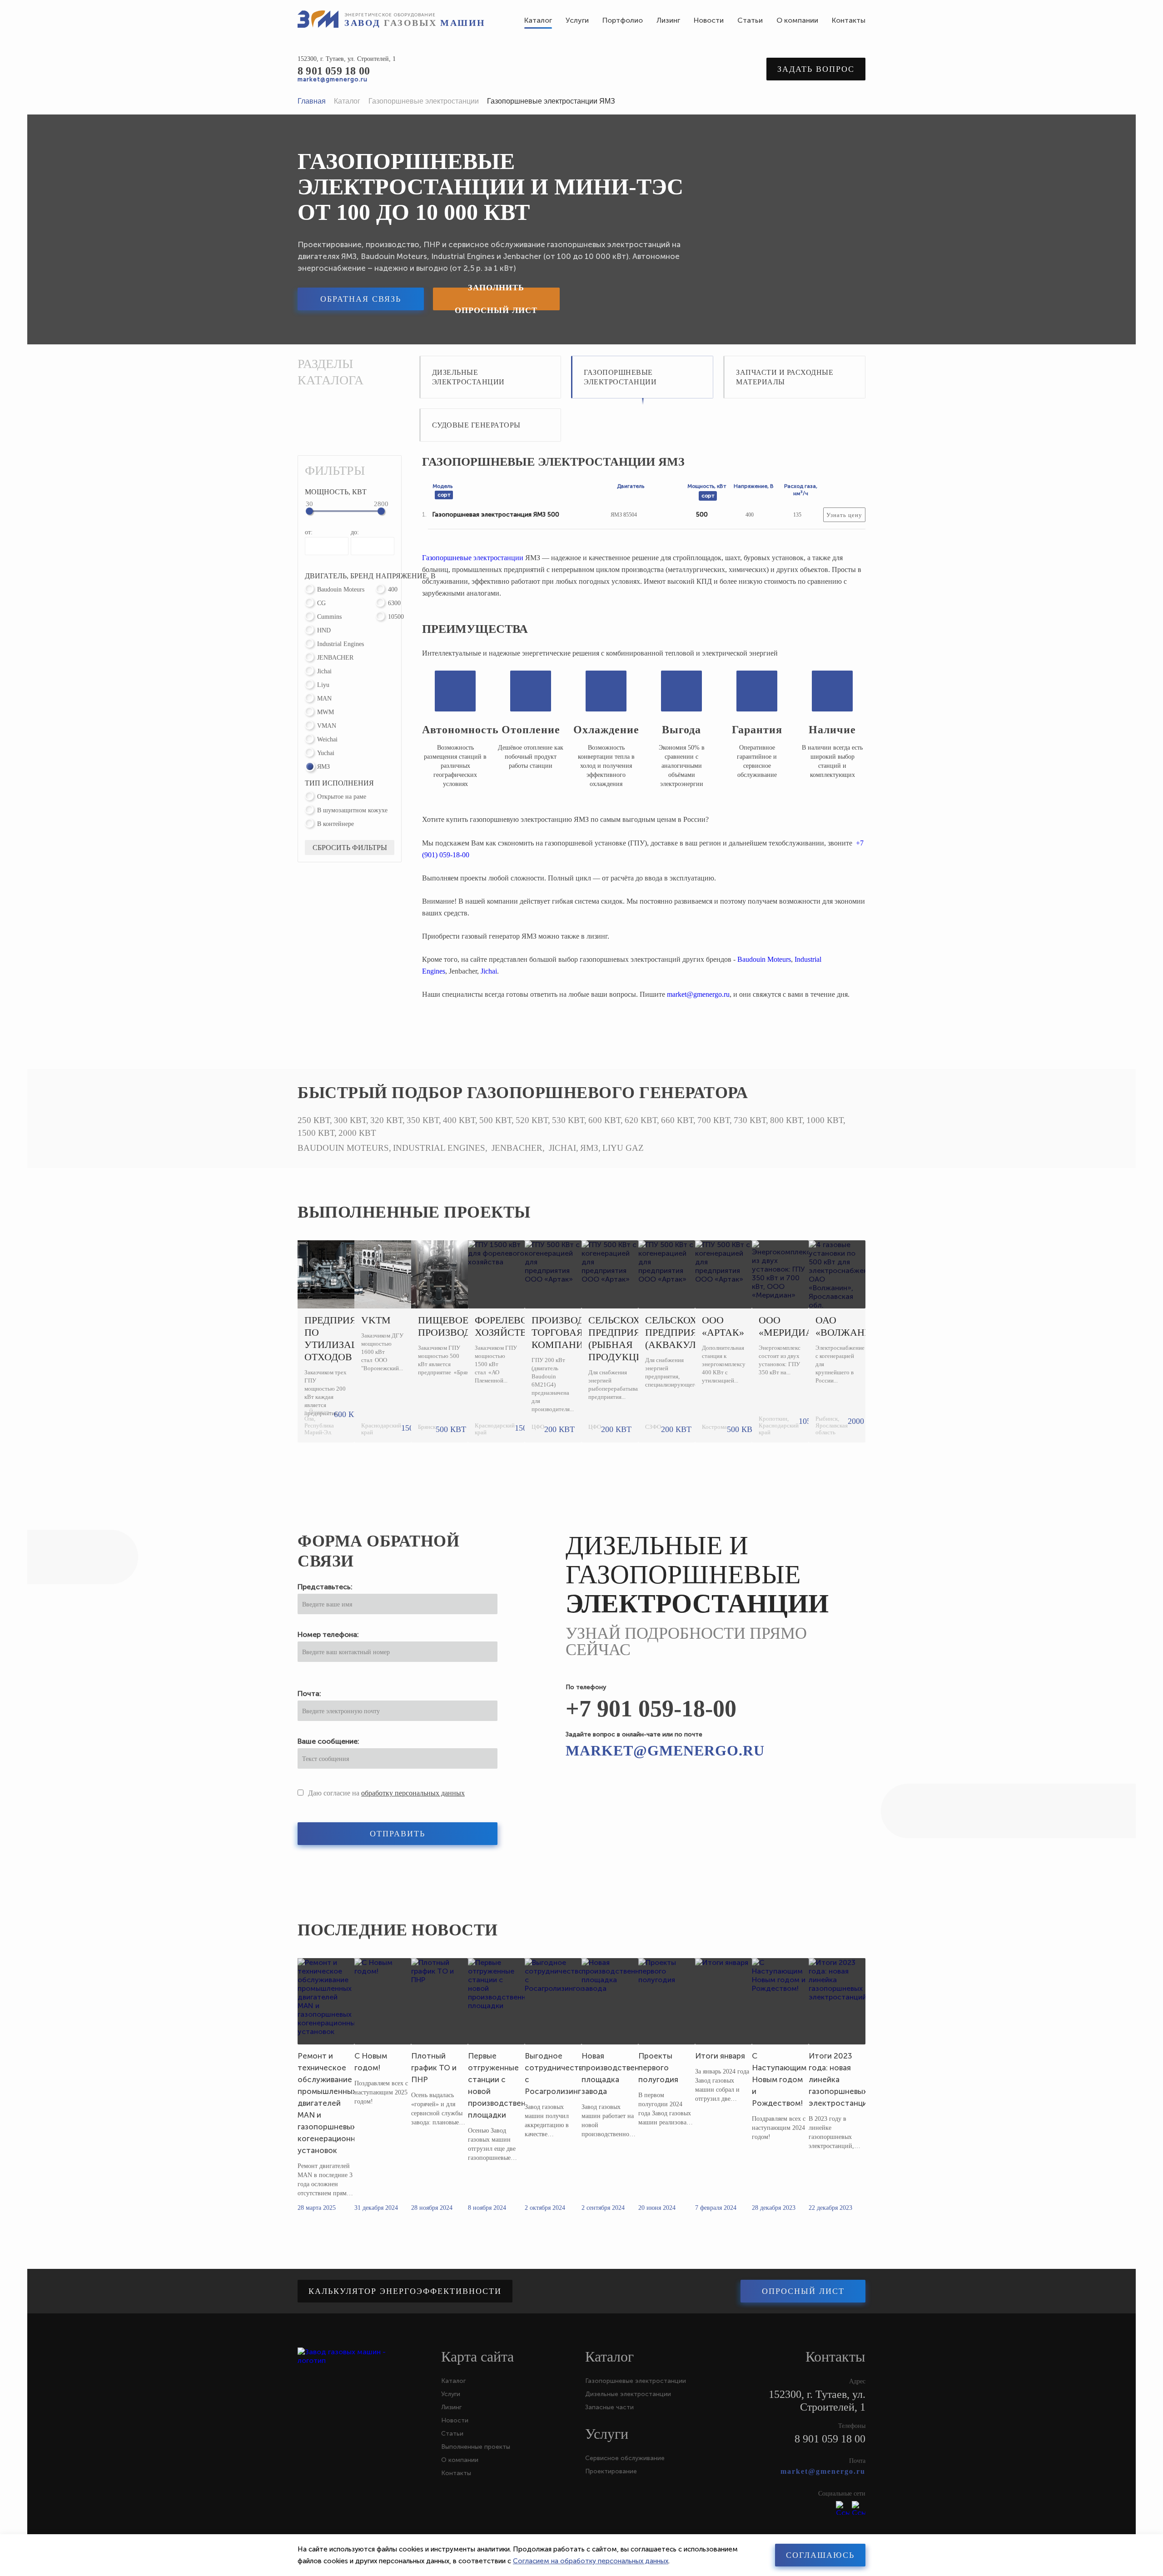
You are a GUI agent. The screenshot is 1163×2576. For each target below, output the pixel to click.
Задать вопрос (816, 69)
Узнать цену (844, 515)
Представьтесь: (325, 1587)
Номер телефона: (328, 1634)
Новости (455, 2420)
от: (309, 532)
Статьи (452, 2434)
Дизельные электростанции (628, 2394)
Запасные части (609, 2407)
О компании (460, 2460)
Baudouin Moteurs (764, 959)
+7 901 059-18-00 (651, 1708)
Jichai (489, 971)
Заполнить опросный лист (496, 299)
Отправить (398, 1834)
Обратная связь (361, 299)
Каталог (453, 2381)
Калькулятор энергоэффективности (405, 2291)
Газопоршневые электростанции (473, 558)
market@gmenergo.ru (333, 79)
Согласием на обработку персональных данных (591, 2561)
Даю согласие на (386, 1793)
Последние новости (398, 1930)
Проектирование (611, 2471)
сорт (444, 495)
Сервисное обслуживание (625, 2458)
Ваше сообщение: (328, 1741)
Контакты (456, 2473)
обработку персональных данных (413, 1793)
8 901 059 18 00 (334, 71)
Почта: (309, 1693)
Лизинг (451, 2407)
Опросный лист (803, 2291)
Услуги (451, 2394)
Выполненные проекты (414, 1212)
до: (355, 532)
